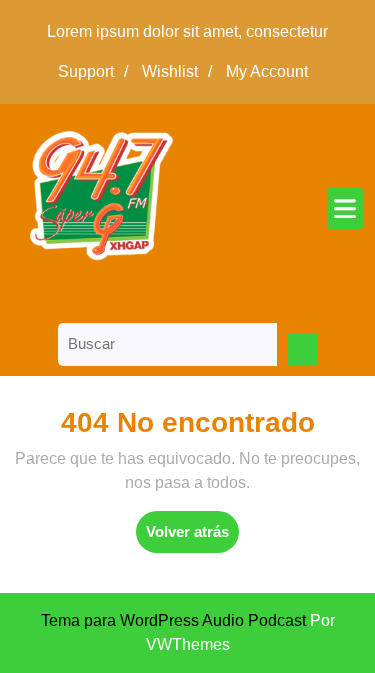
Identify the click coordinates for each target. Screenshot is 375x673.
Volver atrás (192, 538)
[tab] (345, 208)
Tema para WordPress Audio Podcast (173, 620)
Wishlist (182, 71)
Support (98, 71)
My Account (272, 71)
